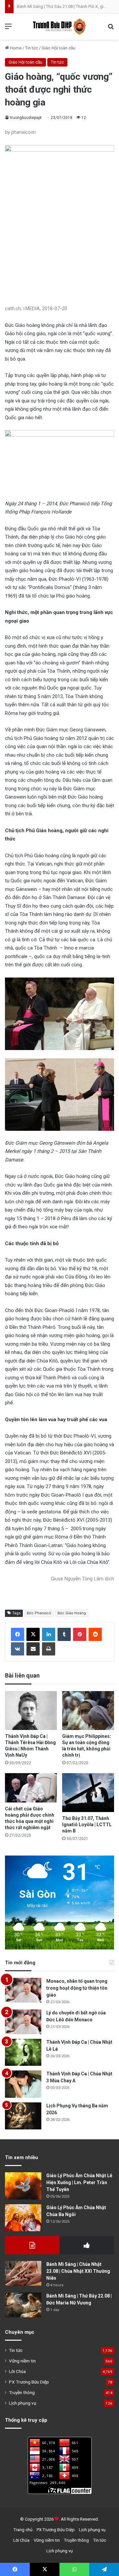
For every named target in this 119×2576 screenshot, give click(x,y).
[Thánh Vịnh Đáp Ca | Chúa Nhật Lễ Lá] (23, 2052)
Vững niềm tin (22, 2361)
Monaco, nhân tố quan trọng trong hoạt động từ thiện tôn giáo (77, 1988)
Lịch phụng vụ (23, 2403)
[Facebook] (18, 1634)
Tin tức (32, 48)
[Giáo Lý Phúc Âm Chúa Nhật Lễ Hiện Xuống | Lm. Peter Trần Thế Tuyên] (23, 2186)
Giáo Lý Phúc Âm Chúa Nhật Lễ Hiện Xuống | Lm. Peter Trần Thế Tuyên (79, 2182)
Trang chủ (23, 2530)
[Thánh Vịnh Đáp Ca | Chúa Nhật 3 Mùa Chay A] (23, 2084)
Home (15, 48)
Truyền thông (22, 2392)
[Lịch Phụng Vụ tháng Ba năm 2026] (23, 2116)
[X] (33, 1634)
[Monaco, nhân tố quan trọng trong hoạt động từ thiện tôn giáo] (23, 1990)
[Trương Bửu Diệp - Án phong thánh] (59, 27)
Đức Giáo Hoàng (72, 1613)
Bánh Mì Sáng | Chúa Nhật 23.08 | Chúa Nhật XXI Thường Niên (78, 2271)
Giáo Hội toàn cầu (59, 48)
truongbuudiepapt (26, 118)
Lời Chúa (17, 2371)
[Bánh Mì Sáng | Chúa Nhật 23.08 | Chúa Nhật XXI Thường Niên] (23, 2273)
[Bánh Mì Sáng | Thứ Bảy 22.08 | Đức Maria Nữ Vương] (23, 2305)
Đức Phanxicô (39, 1613)
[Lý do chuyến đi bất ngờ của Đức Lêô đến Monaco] (23, 2022)
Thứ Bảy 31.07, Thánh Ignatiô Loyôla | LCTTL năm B (87, 1825)
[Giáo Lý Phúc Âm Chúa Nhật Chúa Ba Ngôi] (23, 2218)
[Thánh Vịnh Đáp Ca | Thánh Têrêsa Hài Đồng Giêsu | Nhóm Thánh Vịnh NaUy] (31, 1711)
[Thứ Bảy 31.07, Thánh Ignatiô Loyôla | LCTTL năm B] (88, 1793)
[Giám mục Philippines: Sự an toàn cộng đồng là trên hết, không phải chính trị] (88, 1711)
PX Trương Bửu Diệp (29, 2382)
